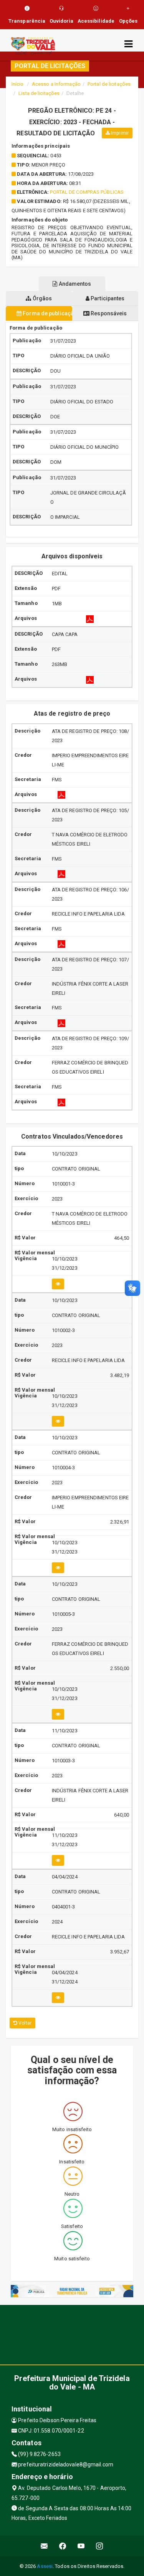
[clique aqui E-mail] (44, 2546)
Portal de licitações (109, 84)
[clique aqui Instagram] (100, 2546)
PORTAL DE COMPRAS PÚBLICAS (87, 192)
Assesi (45, 2566)
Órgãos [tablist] (41, 298)
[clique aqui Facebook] (63, 2546)
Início (18, 84)
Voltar (24, 2023)
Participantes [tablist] (107, 298)
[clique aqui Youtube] (81, 2546)
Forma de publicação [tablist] (47, 313)
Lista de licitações (39, 93)
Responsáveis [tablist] (108, 313)
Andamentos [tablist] (74, 284)
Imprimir (119, 133)
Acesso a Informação (56, 84)
